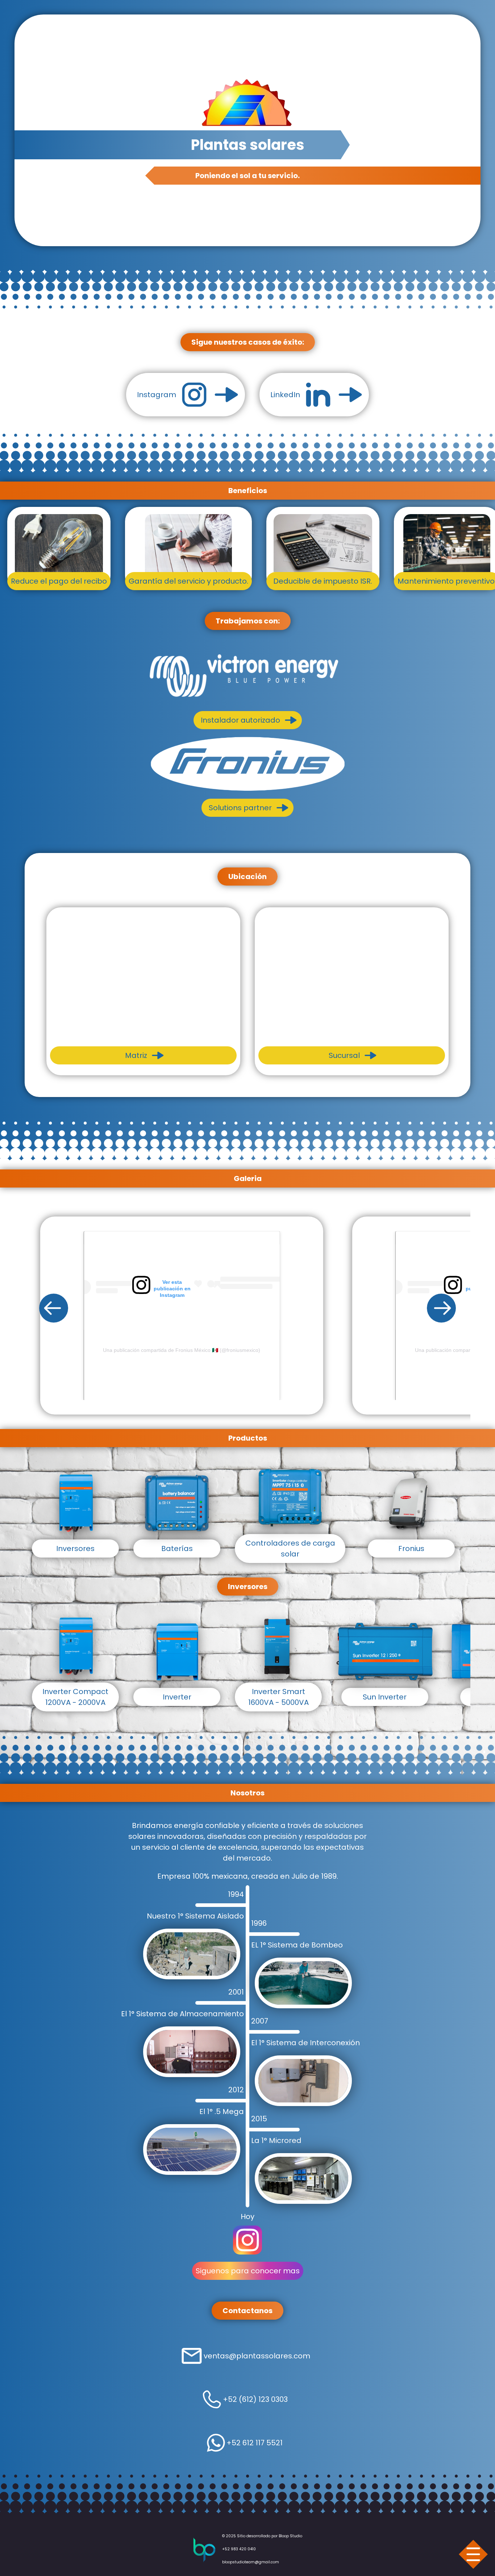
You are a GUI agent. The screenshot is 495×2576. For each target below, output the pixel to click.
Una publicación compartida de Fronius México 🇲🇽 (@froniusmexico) (262, 1350)
